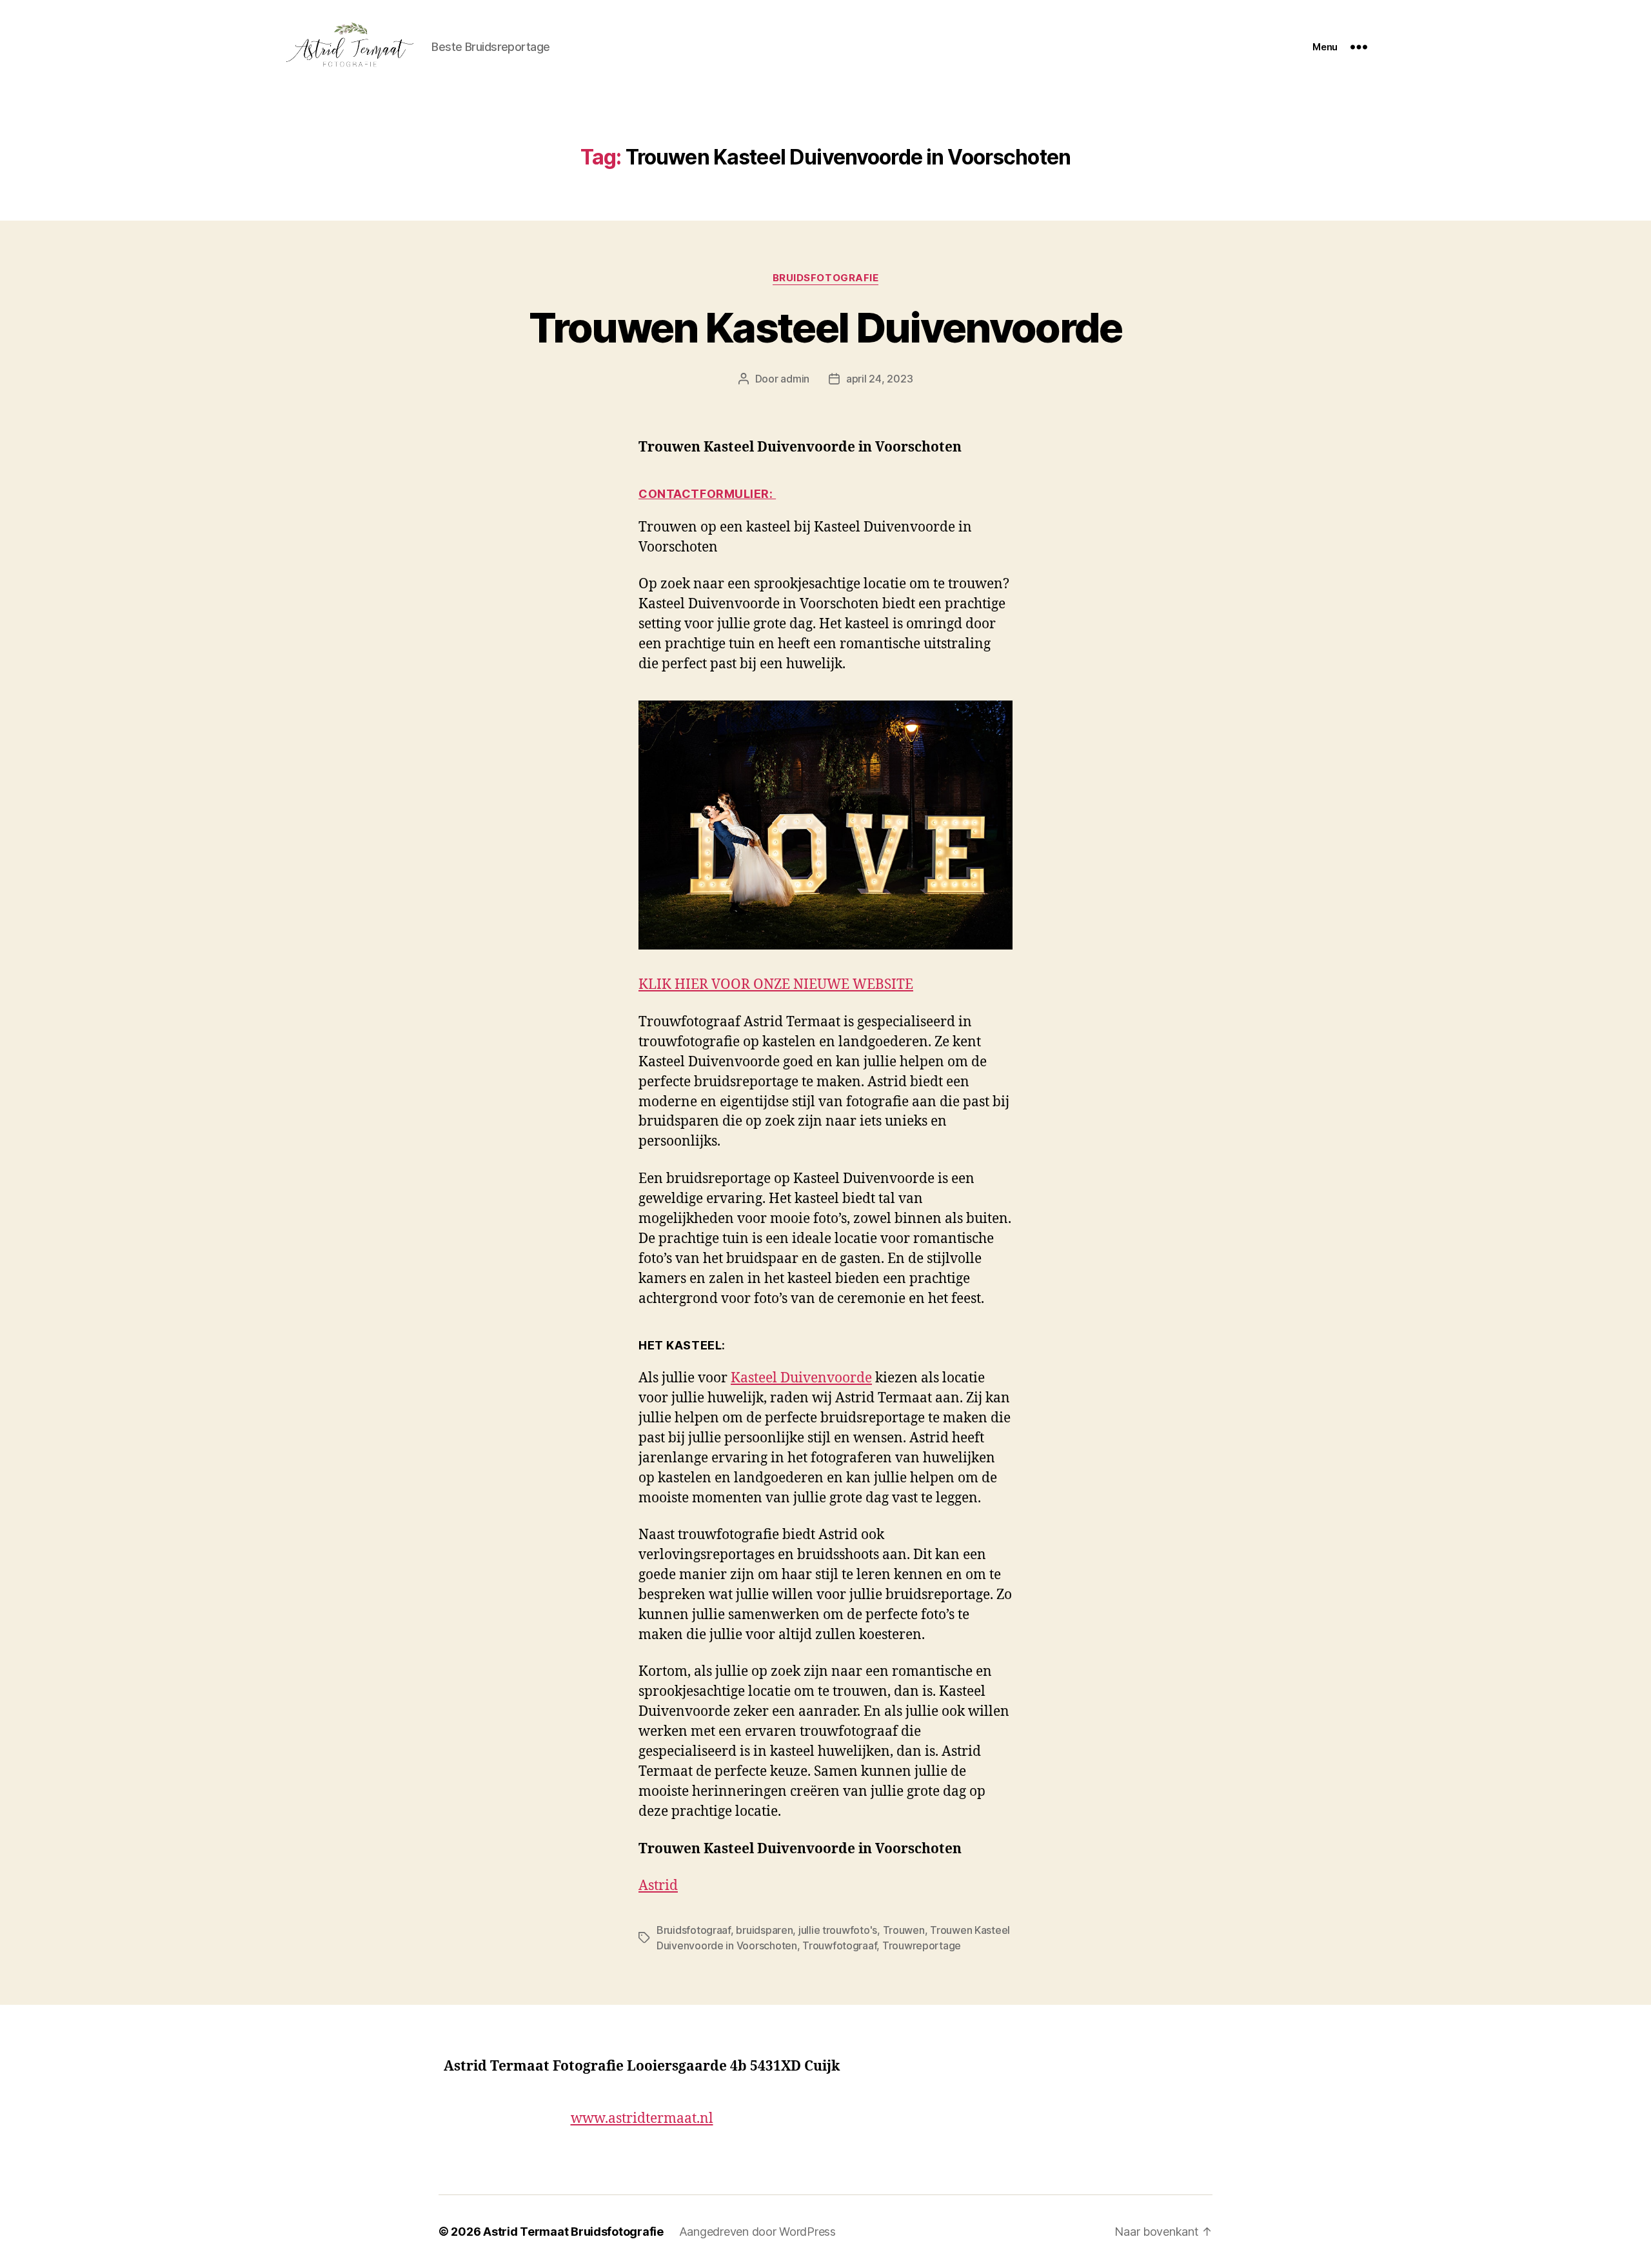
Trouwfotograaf (839, 1945)
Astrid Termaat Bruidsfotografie (573, 2232)
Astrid (658, 1886)
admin (795, 379)
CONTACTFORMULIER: (707, 494)
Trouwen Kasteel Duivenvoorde (825, 327)
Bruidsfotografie (826, 278)
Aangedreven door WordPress (757, 2232)
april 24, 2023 (879, 379)
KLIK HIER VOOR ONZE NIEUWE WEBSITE (776, 985)
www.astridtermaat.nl (642, 2119)
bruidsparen (764, 1930)
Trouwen (904, 1930)
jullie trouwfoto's (838, 1930)
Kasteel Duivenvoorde (801, 1378)
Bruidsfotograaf (694, 1930)
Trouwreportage (922, 1945)
